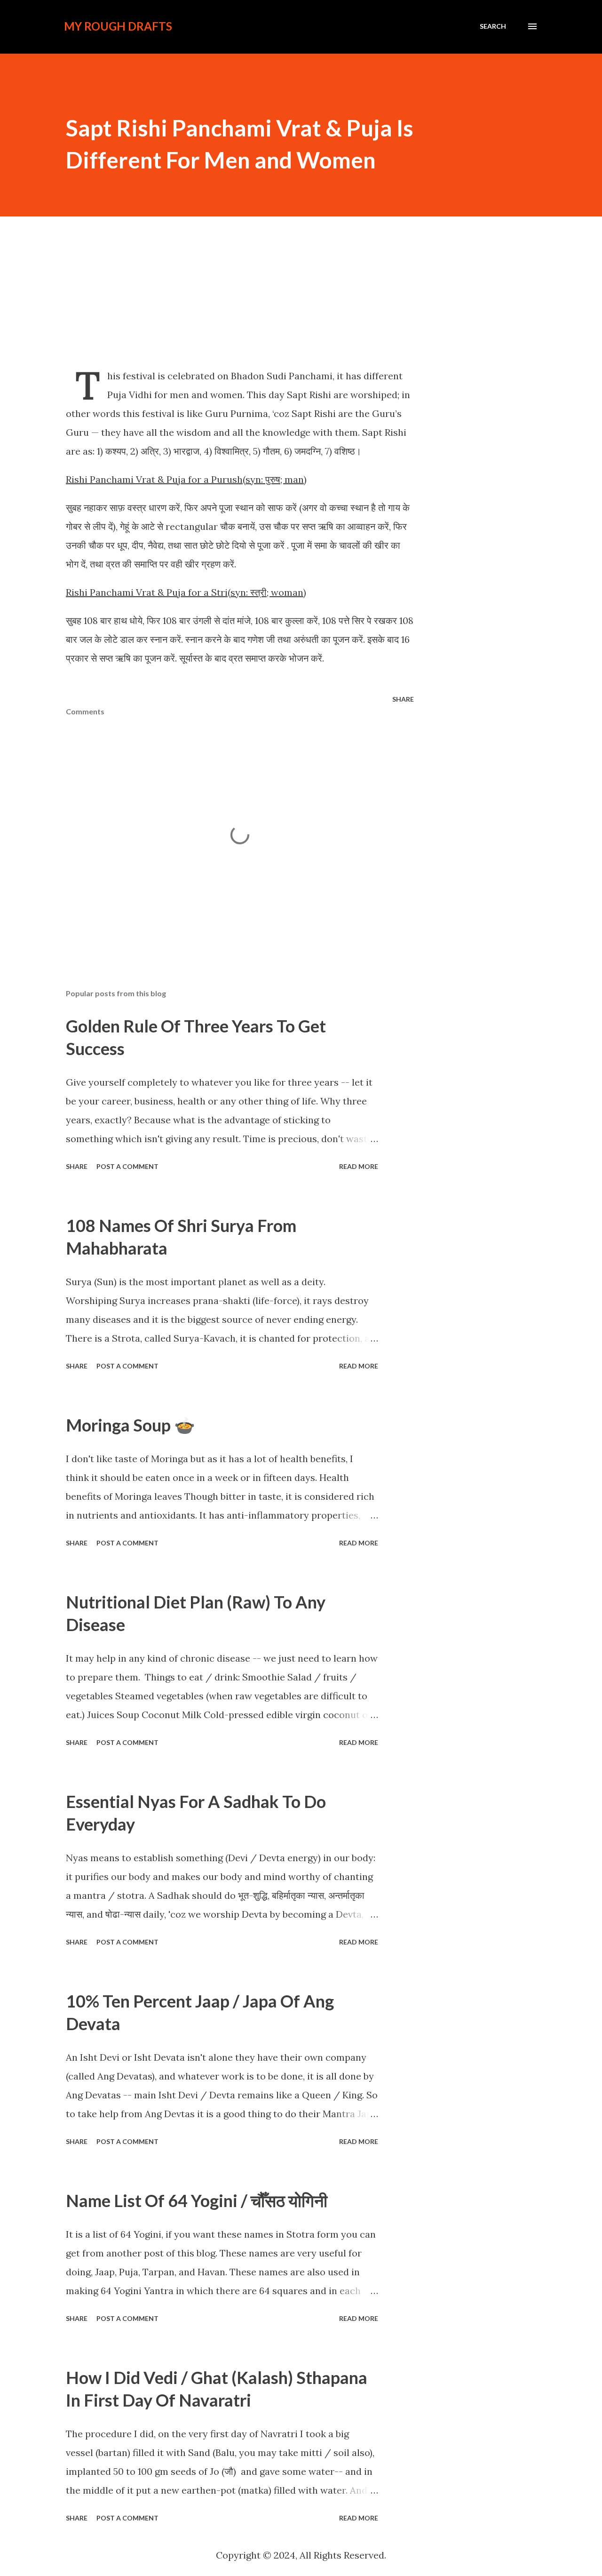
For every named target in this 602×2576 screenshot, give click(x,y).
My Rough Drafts (118, 26)
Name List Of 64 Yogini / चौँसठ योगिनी (197, 2200)
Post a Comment (127, 1166)
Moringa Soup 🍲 (131, 1425)
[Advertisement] (301, 291)
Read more (359, 1166)
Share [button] (403, 699)
